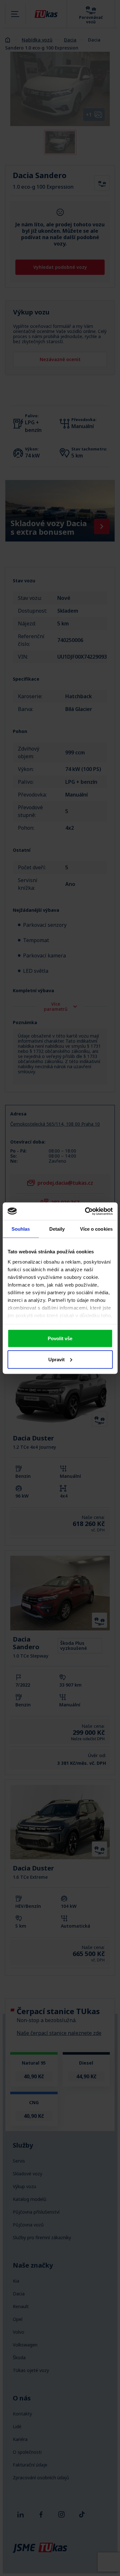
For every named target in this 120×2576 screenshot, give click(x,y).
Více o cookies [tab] (96, 1229)
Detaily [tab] (57, 1229)
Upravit (56, 1359)
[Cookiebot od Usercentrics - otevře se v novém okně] (85, 1211)
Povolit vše (60, 1338)
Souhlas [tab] (21, 1229)
